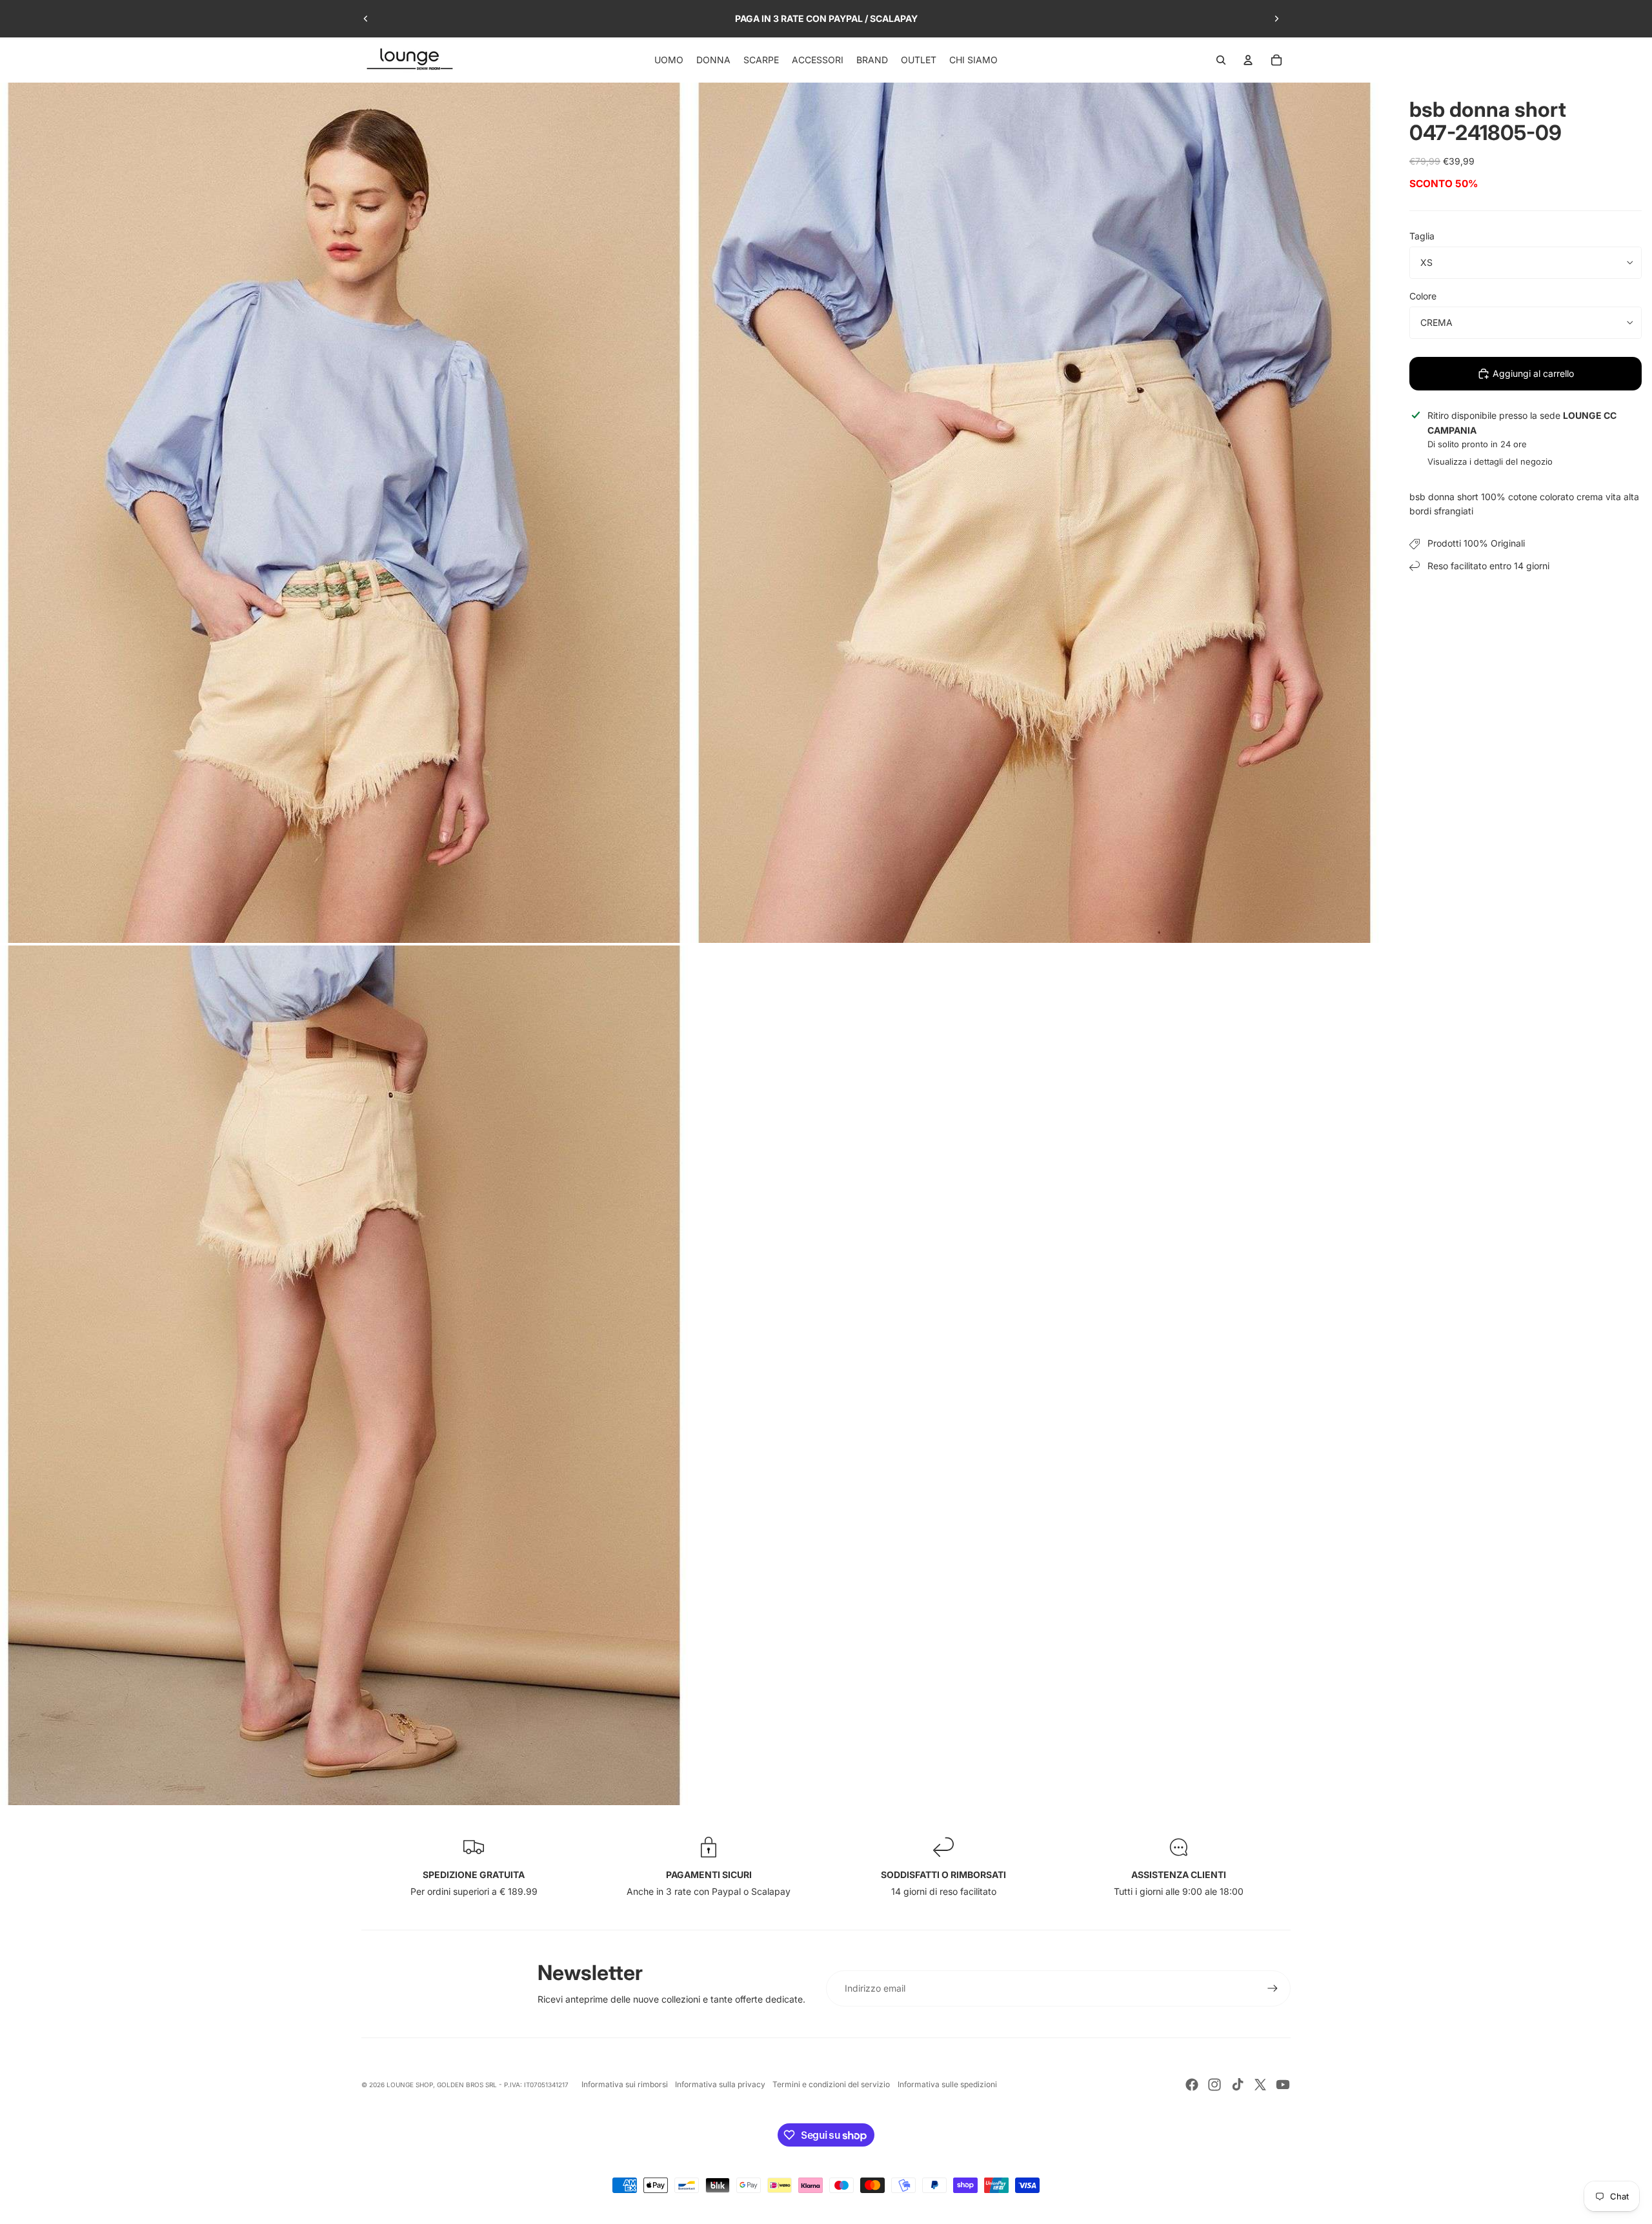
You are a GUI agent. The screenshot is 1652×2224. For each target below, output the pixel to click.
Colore (1423, 296)
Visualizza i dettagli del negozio (1490, 461)
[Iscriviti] (1273, 1988)
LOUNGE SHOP (410, 2085)
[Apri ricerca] (1221, 60)
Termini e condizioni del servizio (831, 2084)
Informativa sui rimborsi (625, 2084)
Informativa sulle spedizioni (947, 2084)
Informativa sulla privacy (720, 2084)
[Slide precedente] (366, 19)
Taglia (1422, 236)
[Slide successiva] (1276, 19)
